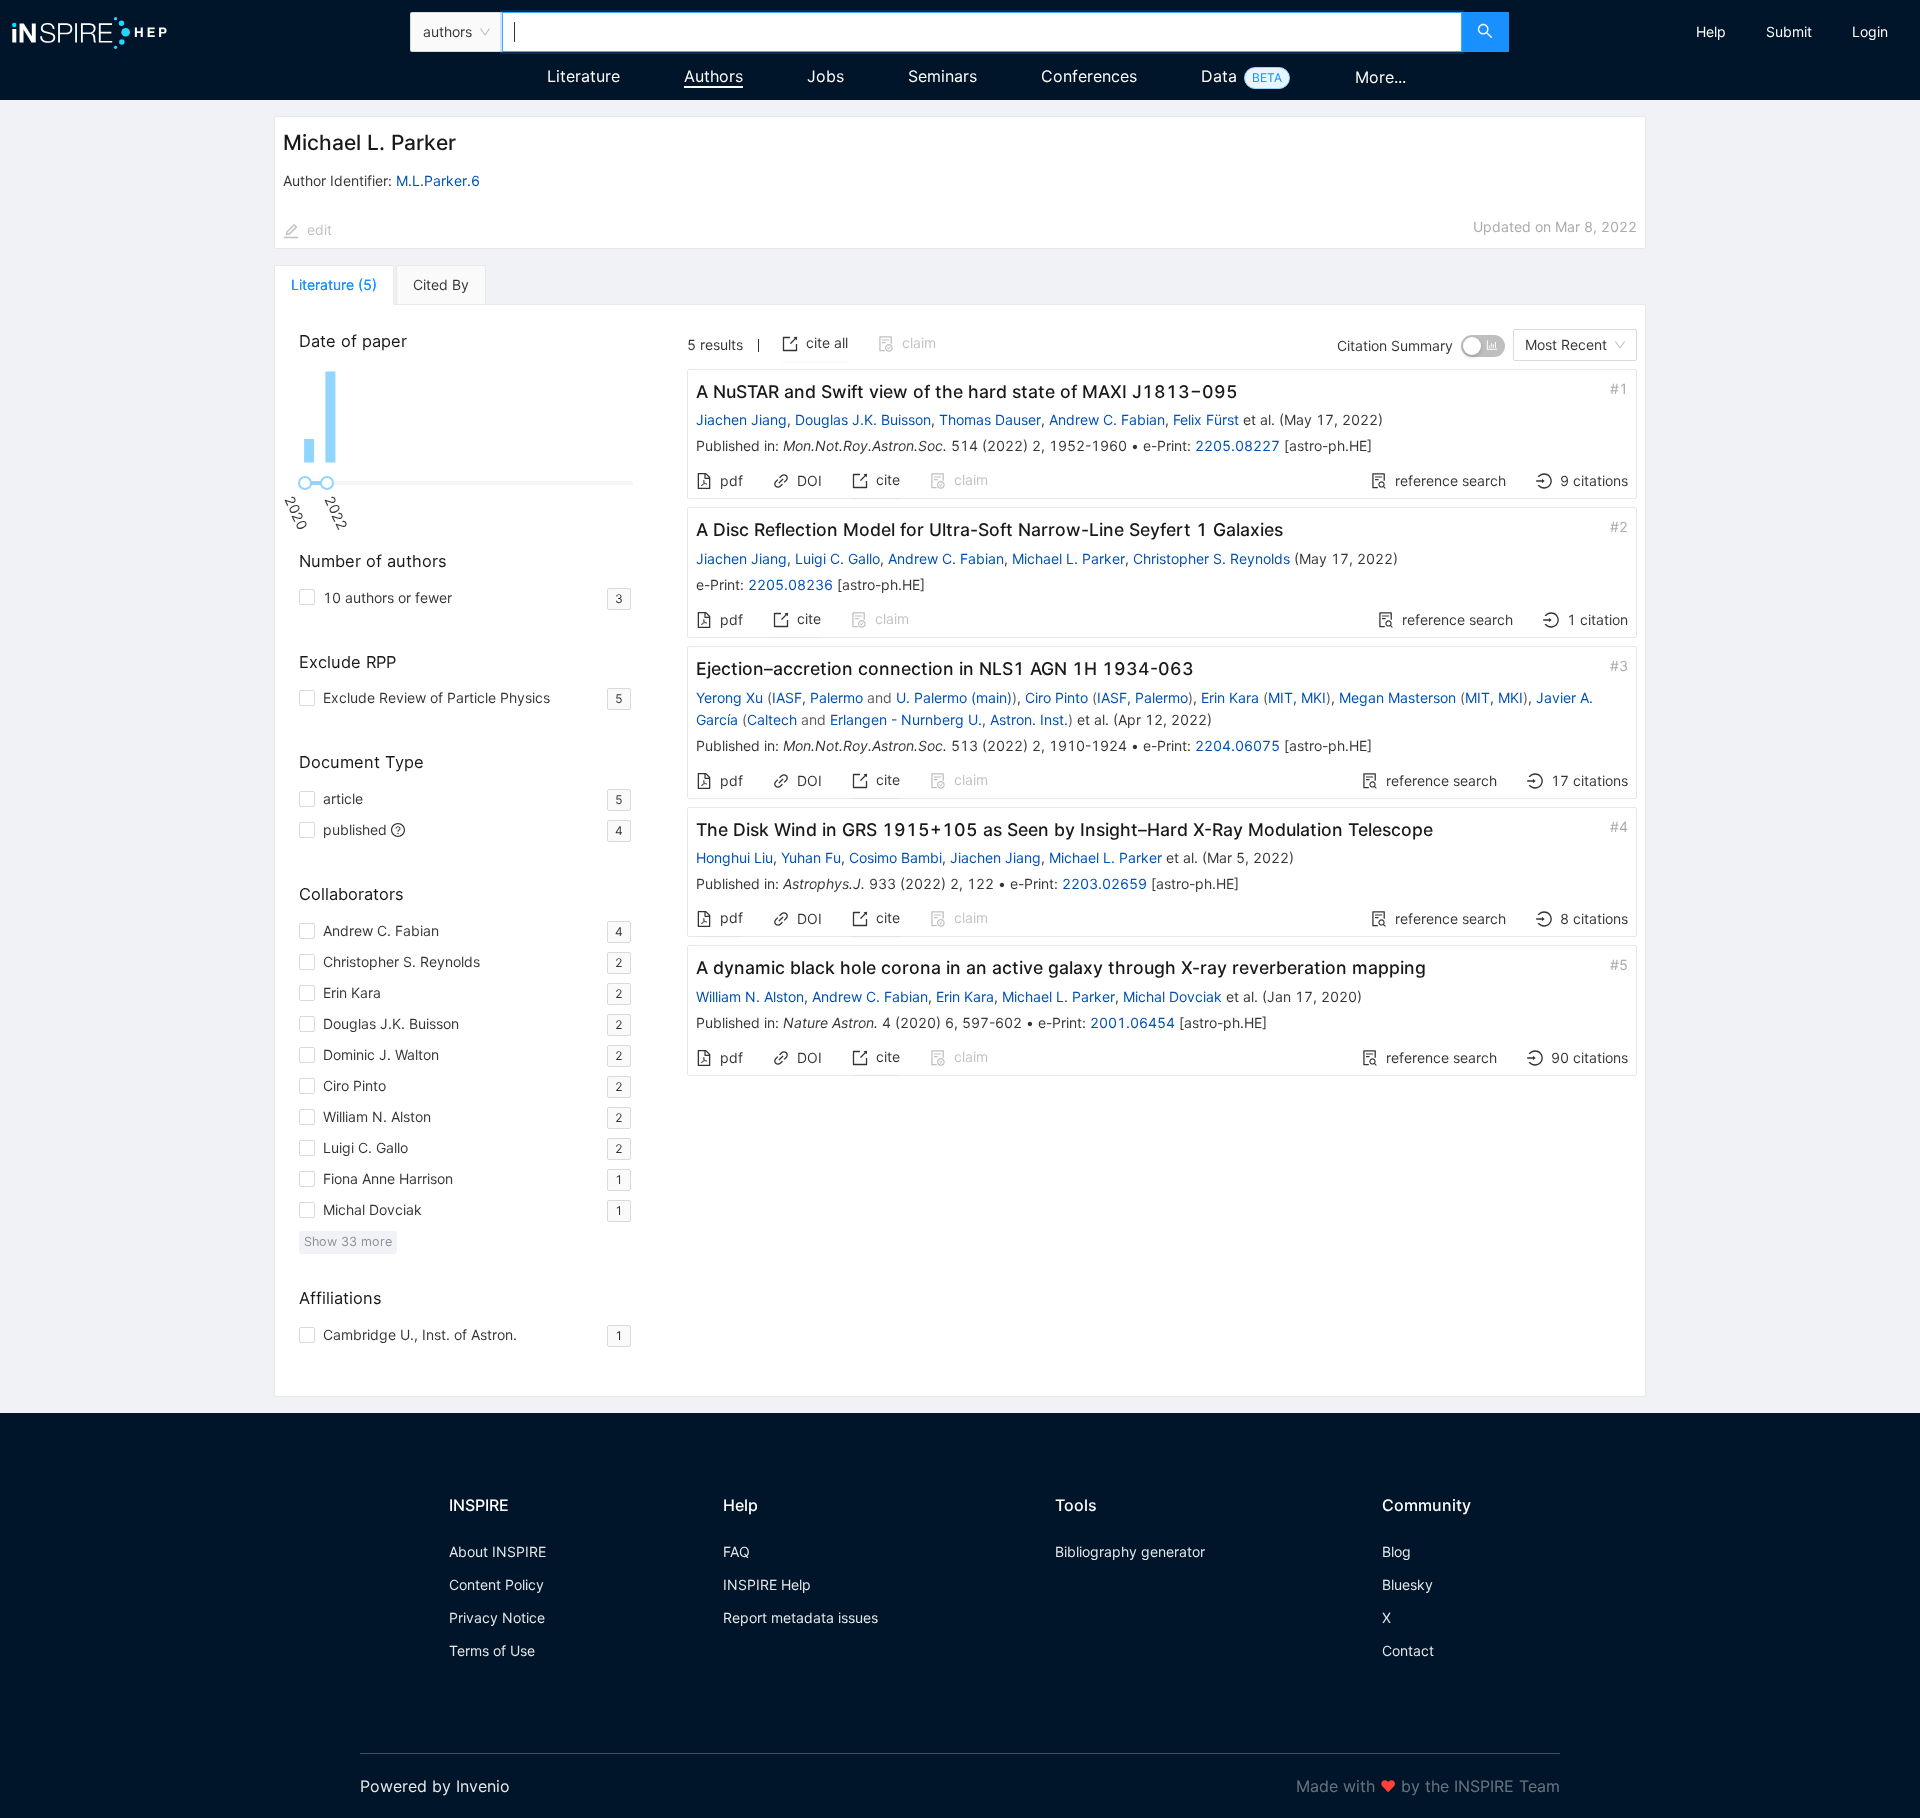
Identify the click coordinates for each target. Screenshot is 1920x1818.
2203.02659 (1104, 883)
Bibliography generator (1130, 1551)
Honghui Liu (734, 857)
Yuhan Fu (811, 857)
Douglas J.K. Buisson (863, 419)
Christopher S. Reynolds (1211, 558)
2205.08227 (1237, 445)
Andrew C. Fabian (1107, 419)
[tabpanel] (960, 851)
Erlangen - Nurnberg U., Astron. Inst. (949, 719)
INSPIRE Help (767, 1584)
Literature (583, 76)
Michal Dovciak (1172, 996)
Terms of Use (492, 1650)
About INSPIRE (497, 1551)
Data (1219, 76)
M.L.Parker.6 (438, 180)
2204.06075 (1237, 745)
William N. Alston (750, 996)
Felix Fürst (1206, 419)
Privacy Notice (497, 1617)
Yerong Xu (729, 697)
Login (1870, 31)
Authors (713, 76)
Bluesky (1407, 1584)
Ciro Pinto (1056, 697)
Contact (1408, 1650)
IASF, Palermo (817, 697)
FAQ (736, 1551)
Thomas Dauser (990, 419)
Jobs (825, 76)
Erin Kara (1230, 697)
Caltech (772, 719)
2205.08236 (790, 584)
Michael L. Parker (1068, 558)
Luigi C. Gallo (837, 558)
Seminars (942, 76)
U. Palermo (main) (954, 697)
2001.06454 (1132, 1022)
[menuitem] (1711, 32)
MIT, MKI (1297, 697)
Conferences (1089, 76)
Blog (1396, 1551)
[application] (469, 417)
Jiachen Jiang (741, 419)
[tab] (334, 285)
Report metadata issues (800, 1617)
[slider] (305, 483)
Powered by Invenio (435, 1786)
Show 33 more (348, 1241)
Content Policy (496, 1584)
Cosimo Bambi (895, 857)
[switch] (1483, 346)
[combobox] (981, 32)
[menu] (1717, 32)
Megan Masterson (1397, 697)
